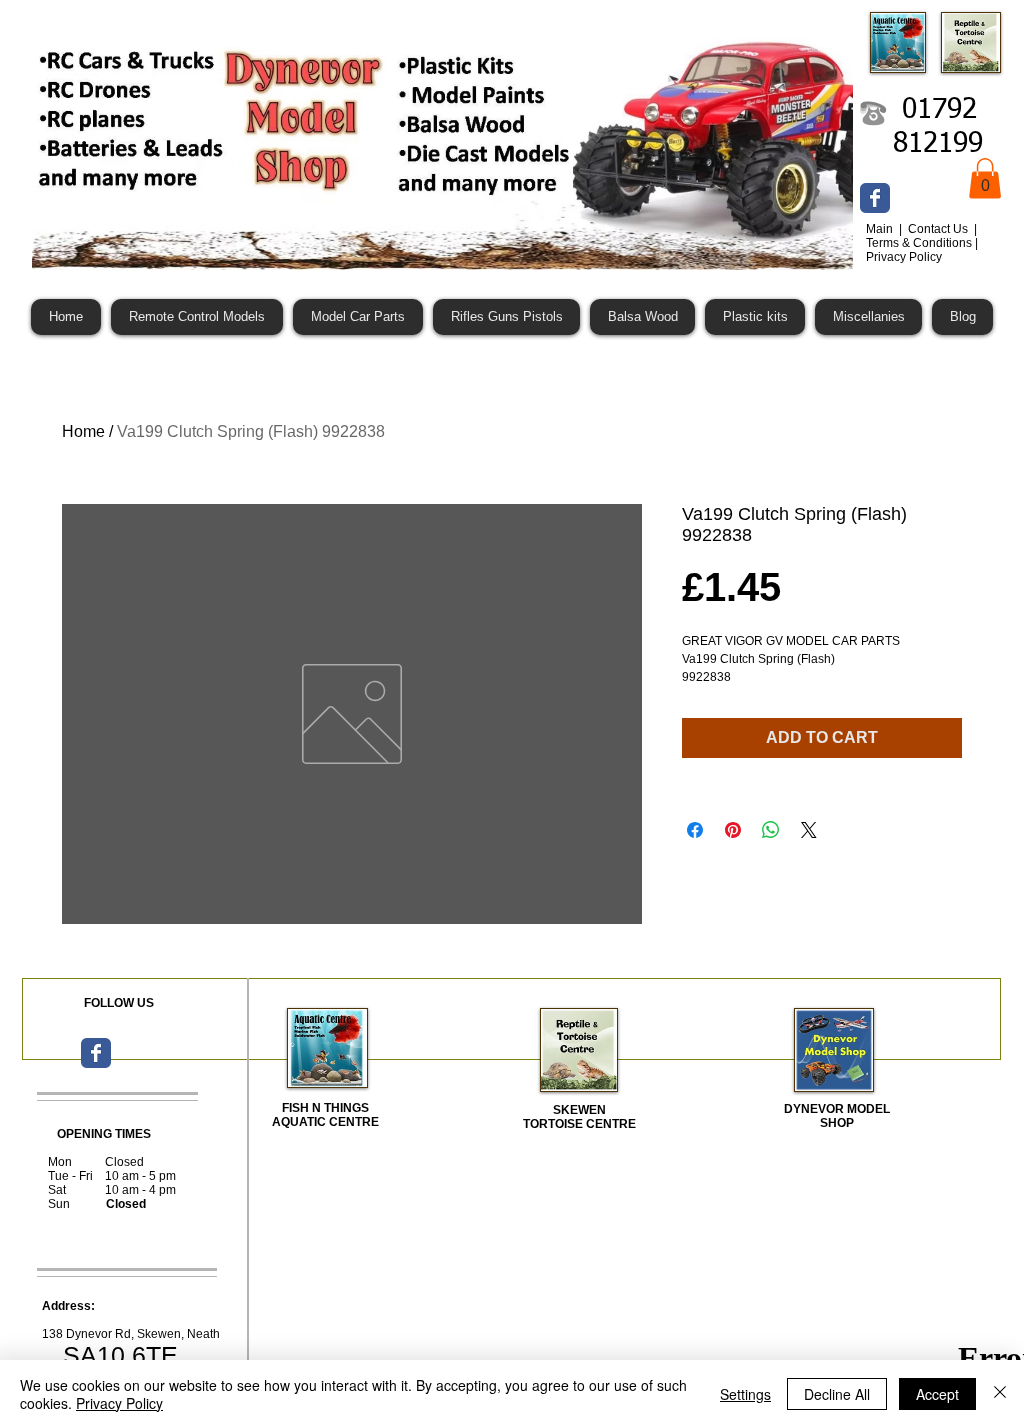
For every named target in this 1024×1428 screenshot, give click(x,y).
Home (83, 431)
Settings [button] (745, 1394)
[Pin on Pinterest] (733, 830)
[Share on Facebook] (695, 830)
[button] (985, 178)
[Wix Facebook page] (875, 198)
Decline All (837, 1394)
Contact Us (939, 229)
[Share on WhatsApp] (771, 830)
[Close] (1000, 1394)
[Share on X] (809, 830)
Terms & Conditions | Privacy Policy (922, 250)
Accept (937, 1394)
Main (881, 229)
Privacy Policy (119, 1403)
